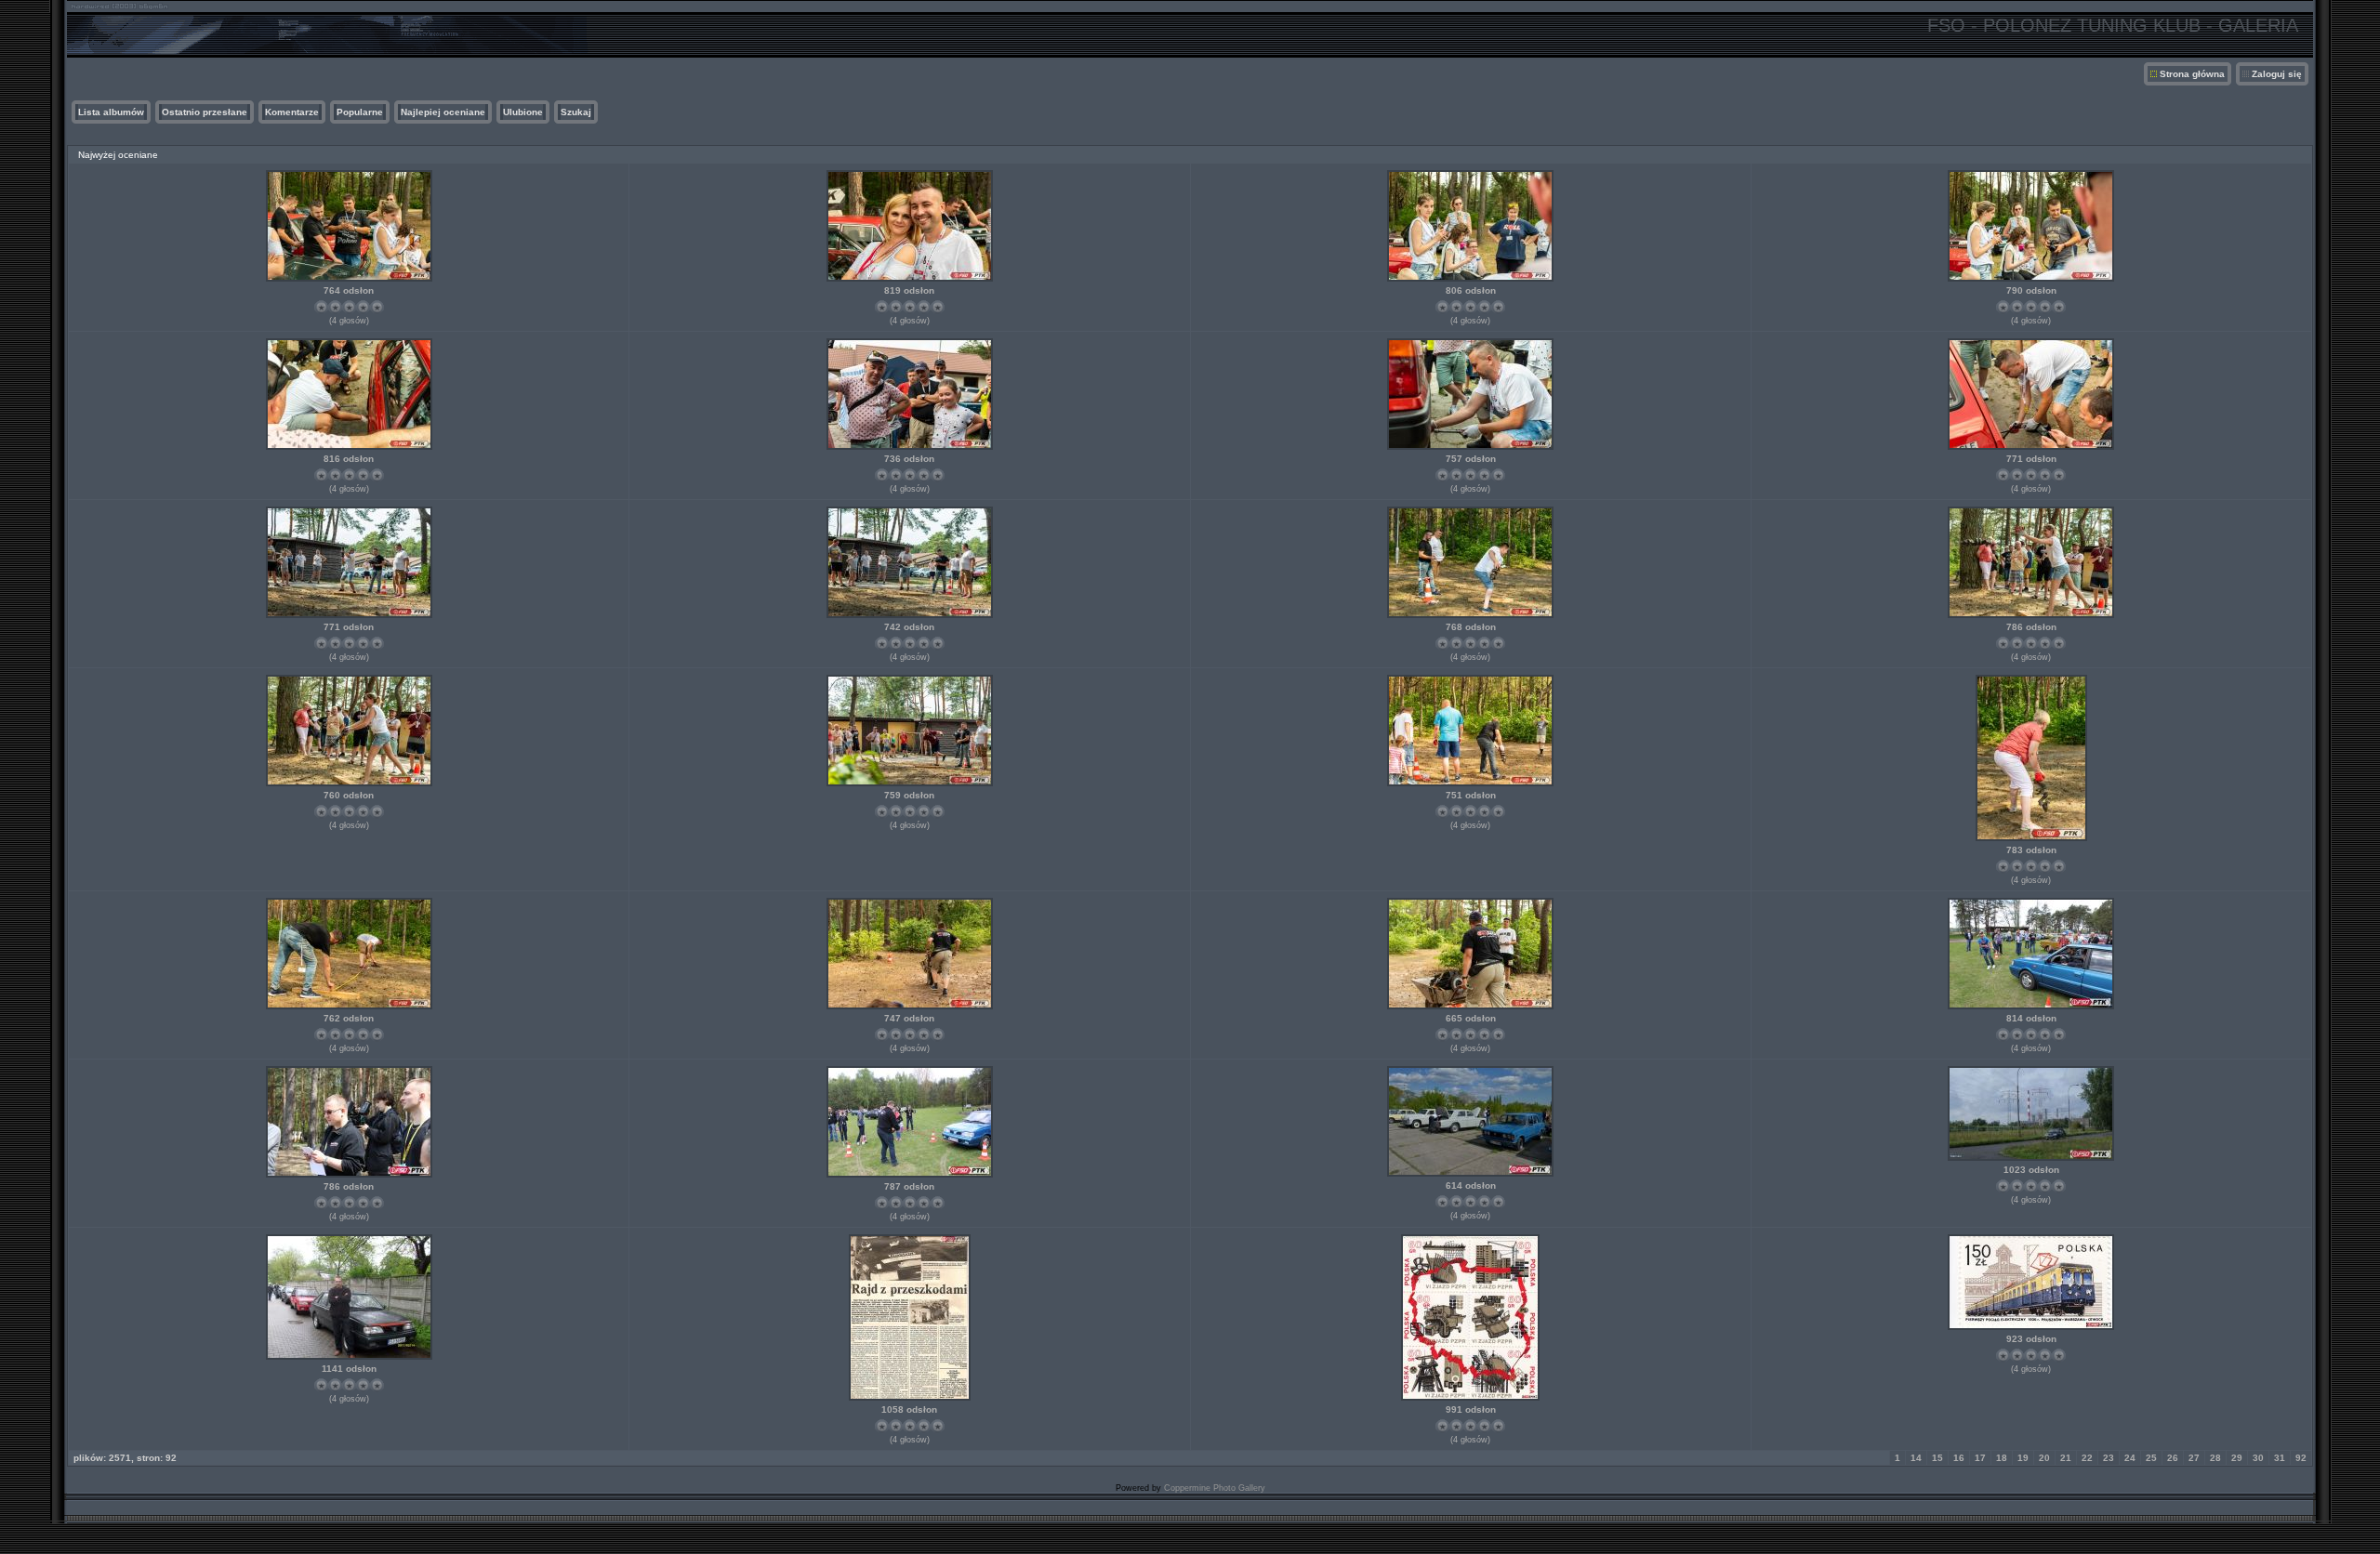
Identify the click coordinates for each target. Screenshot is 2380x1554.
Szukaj (576, 112)
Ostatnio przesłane (205, 112)
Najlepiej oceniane (443, 112)
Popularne (360, 112)
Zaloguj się (2277, 74)
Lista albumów (111, 112)
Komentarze (292, 112)
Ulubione (523, 112)
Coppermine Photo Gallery (1215, 1488)
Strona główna (2192, 74)
